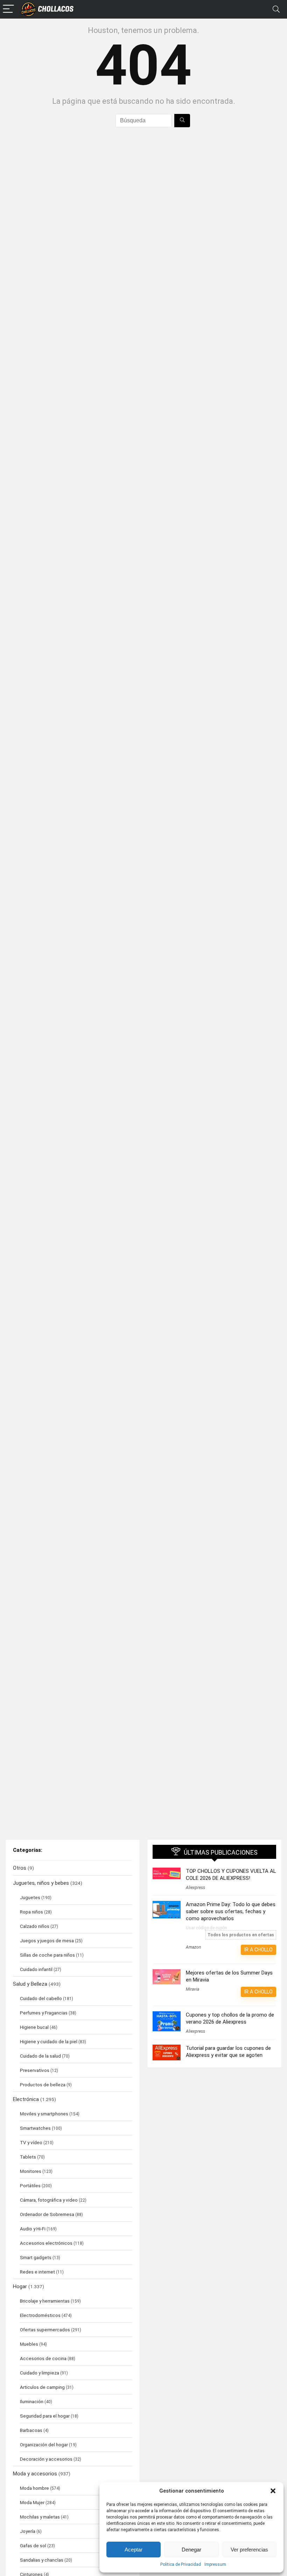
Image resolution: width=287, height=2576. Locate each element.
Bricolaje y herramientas (45, 2301)
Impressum (215, 2564)
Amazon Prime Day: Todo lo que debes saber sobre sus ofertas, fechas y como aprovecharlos (231, 1911)
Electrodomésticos (40, 2315)
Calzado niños (35, 1926)
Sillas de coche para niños (47, 1955)
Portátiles (30, 2186)
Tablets (28, 2157)
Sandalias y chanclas (42, 2560)
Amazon (193, 1947)
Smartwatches (35, 2128)
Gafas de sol (33, 2546)
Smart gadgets (36, 2257)
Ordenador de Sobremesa (47, 2214)
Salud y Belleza (30, 1984)
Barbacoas (31, 2430)
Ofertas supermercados (45, 2330)
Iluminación (32, 2401)
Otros (20, 1868)
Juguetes (30, 1897)
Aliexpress (195, 1888)
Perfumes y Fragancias (44, 2013)
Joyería (28, 2531)
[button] (273, 2491)
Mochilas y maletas (40, 2517)
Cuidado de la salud (40, 2056)
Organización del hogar (44, 2445)
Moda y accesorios (35, 2474)
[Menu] (8, 9)
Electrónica (26, 2099)
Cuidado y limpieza (40, 2373)
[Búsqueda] (182, 121)
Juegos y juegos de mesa (47, 1941)
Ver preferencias (249, 2550)
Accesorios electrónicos (46, 2243)
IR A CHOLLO (258, 1950)
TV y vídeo (31, 2142)
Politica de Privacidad (181, 2564)
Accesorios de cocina (43, 2358)
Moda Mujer (32, 2502)
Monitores (31, 2171)
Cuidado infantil (36, 1969)
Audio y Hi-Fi (33, 2229)
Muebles (29, 2344)
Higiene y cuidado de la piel (49, 2041)
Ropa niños (31, 1912)
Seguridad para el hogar (45, 2416)
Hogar (20, 2286)
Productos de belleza (43, 2085)
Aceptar (134, 2550)
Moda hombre (34, 2488)
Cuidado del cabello (41, 1998)
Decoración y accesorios (46, 2459)
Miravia (192, 1989)
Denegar (191, 2550)
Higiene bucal (34, 2027)
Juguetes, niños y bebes (41, 1883)
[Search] (276, 9)
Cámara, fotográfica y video (49, 2200)
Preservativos (35, 2070)
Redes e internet (37, 2272)
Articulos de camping (42, 2387)
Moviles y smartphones (44, 2114)
